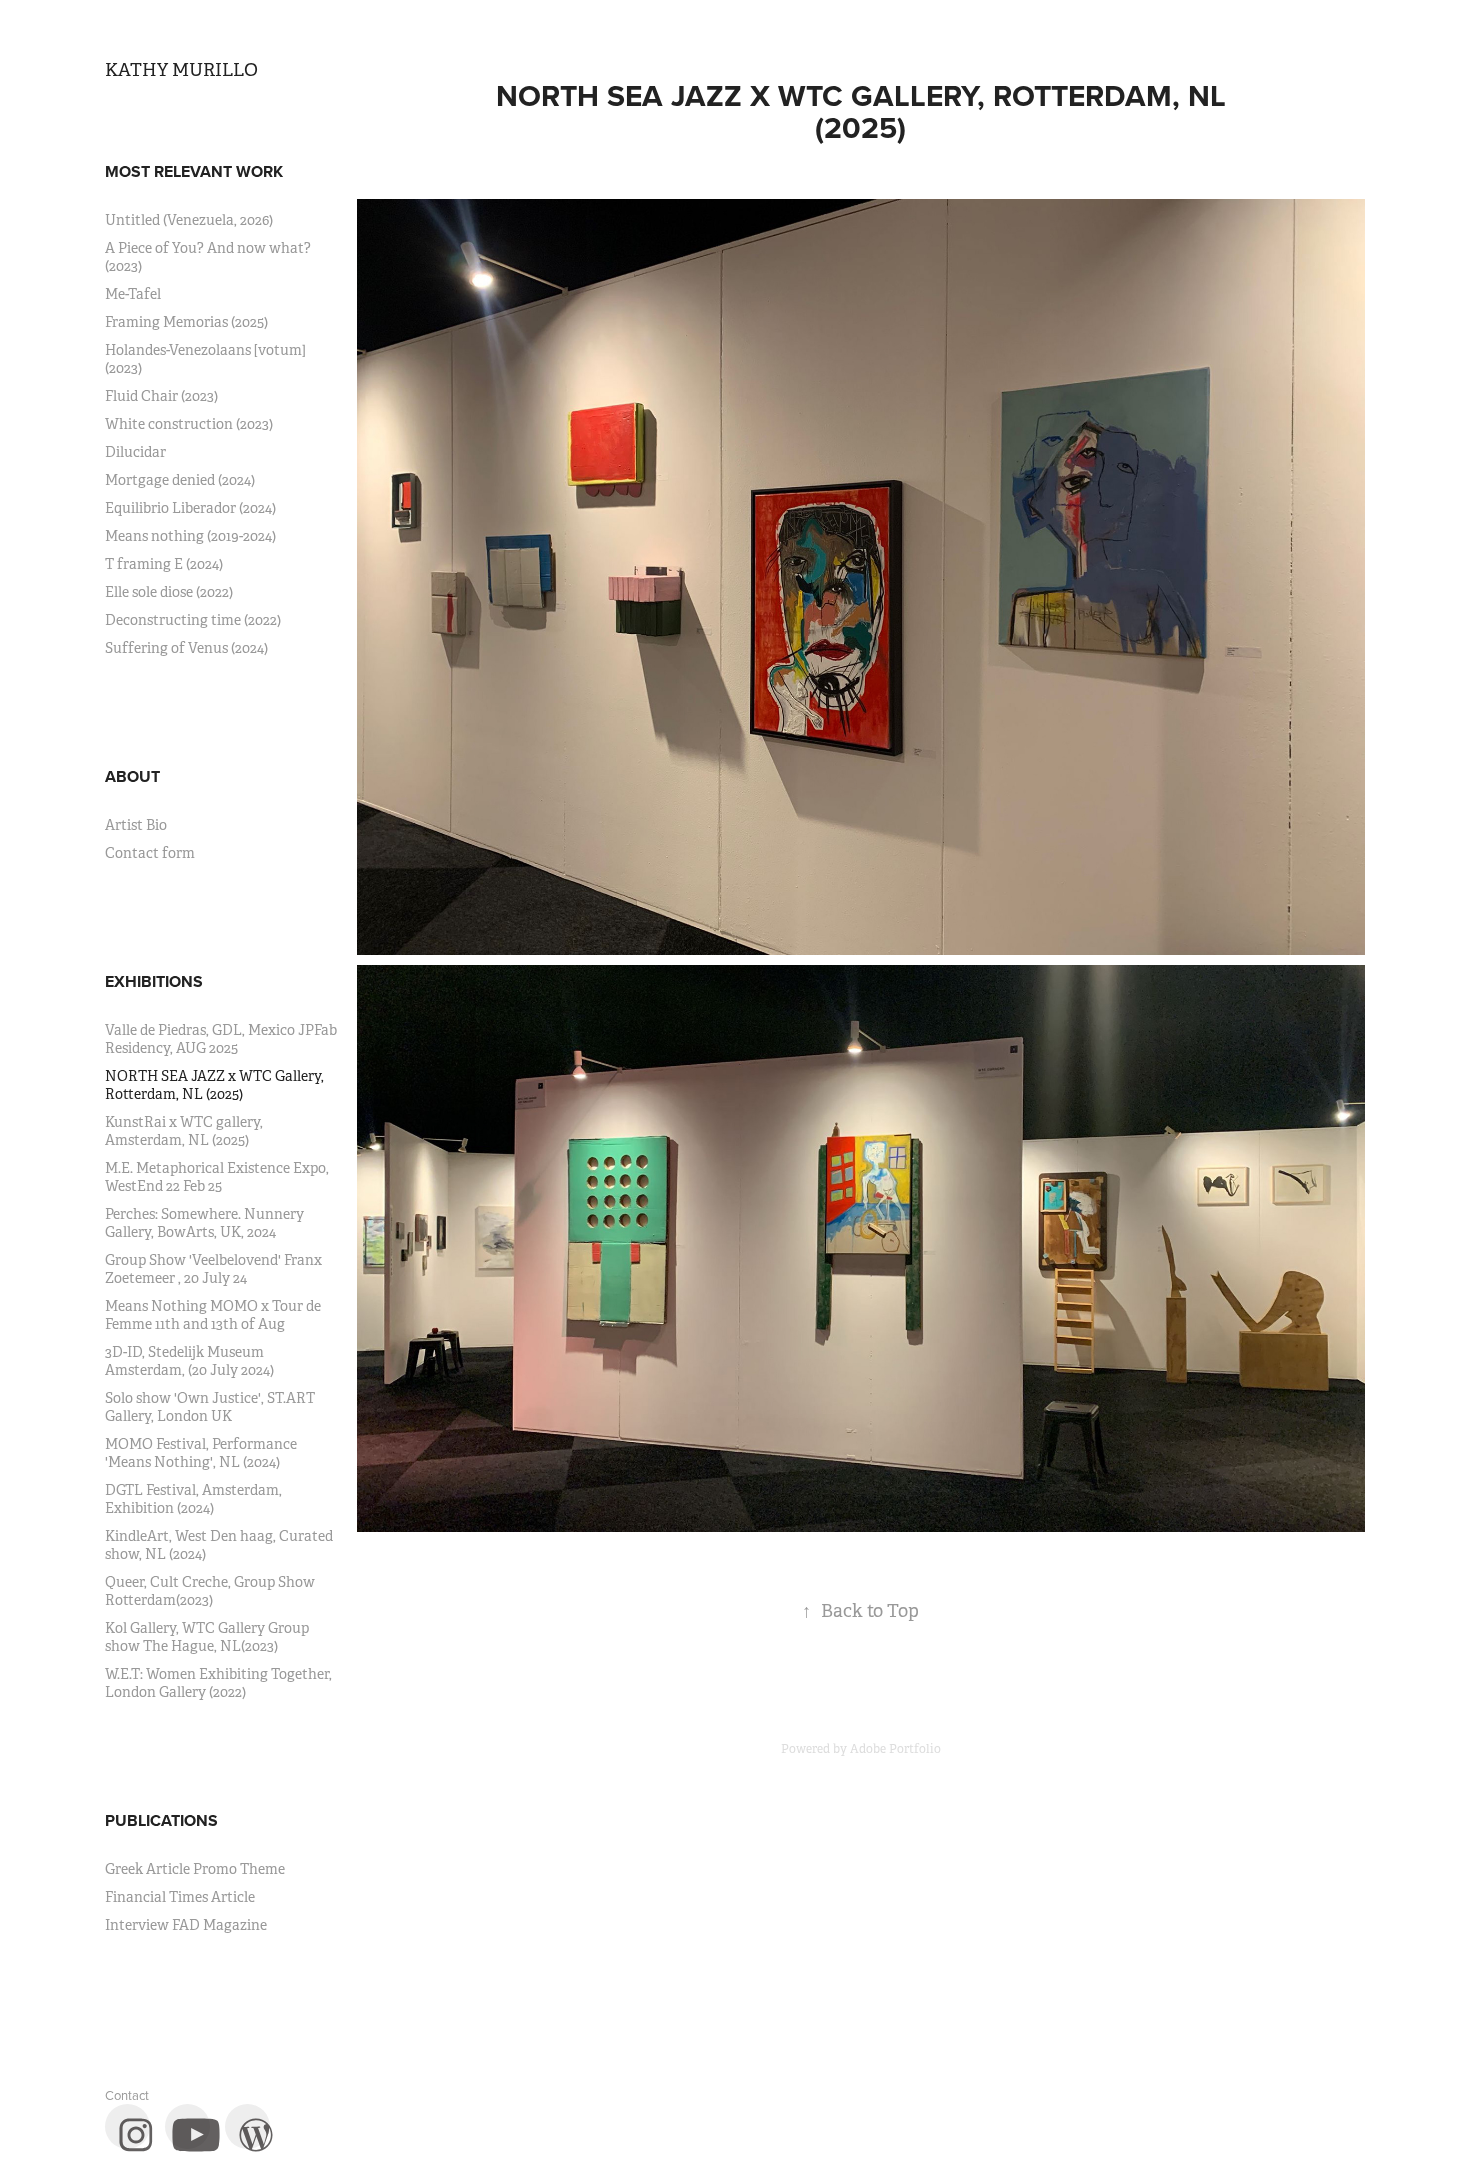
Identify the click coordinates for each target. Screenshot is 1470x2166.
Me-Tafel (133, 294)
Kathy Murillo (181, 70)
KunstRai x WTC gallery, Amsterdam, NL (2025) (184, 1131)
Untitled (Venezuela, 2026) (189, 220)
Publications (161, 1820)
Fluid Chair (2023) (161, 396)
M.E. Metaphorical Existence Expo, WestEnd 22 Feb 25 (217, 1177)
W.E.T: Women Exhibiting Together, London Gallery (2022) (218, 1683)
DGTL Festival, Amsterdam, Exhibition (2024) (193, 1499)
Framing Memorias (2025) (186, 322)
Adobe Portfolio (895, 1749)
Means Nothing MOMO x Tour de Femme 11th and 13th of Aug (213, 1315)
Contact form (150, 853)
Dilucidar (135, 452)
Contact (127, 2095)
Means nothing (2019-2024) (190, 536)
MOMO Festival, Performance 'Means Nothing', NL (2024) (201, 1453)
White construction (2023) (189, 424)
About (132, 776)
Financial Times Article (180, 1897)
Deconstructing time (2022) (193, 620)
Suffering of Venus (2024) (186, 648)
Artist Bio (136, 825)
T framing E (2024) (164, 564)
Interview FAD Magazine (186, 1925)
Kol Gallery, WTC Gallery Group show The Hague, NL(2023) (207, 1637)
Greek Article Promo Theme (195, 1869)
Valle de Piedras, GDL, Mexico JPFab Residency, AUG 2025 (221, 1039)
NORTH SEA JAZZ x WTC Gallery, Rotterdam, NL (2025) (214, 1085)
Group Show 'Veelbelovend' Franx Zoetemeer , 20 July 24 (213, 1269)
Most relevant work (194, 171)
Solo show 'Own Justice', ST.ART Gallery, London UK (210, 1407)
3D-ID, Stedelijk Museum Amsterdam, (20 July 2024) (189, 1361)
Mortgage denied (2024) (180, 480)
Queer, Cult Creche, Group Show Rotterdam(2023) (210, 1591)
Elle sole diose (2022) (169, 592)
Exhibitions (154, 981)
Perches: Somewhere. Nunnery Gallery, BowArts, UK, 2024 (204, 1223)
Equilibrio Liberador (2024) (190, 508)
